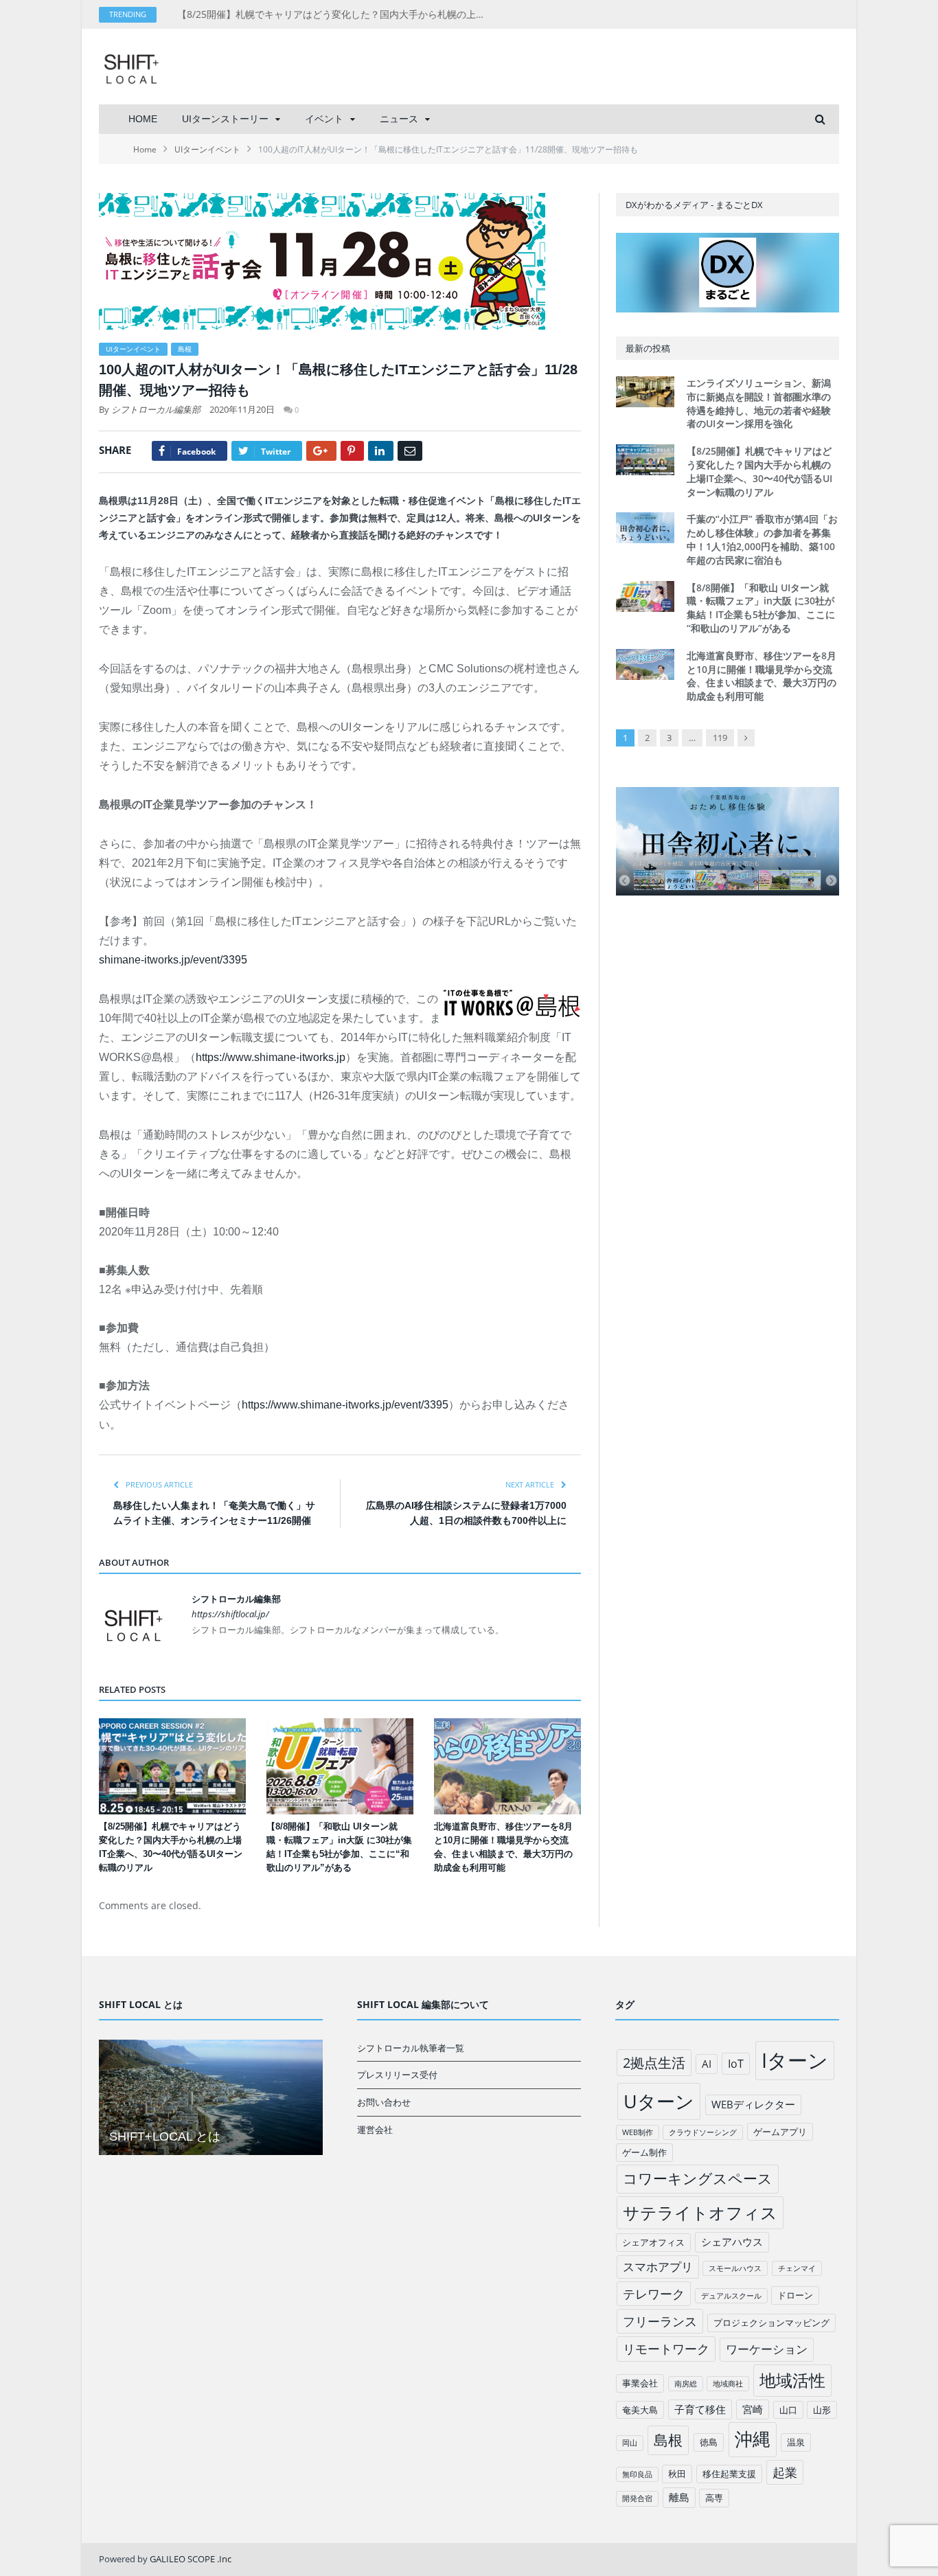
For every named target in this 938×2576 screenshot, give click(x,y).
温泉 (796, 2442)
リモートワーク (666, 2349)
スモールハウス (735, 2268)
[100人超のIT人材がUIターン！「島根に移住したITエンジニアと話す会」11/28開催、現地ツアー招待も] (340, 263)
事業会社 (640, 2383)
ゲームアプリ (780, 2132)
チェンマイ (797, 2268)
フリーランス (660, 2321)
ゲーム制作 (644, 2152)
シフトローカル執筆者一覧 (411, 2048)
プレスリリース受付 (397, 2075)
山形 (822, 2410)
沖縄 (753, 2439)
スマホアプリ (658, 2267)
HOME (143, 119)
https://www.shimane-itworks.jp (271, 1057)
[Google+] (321, 451)
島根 (185, 349)
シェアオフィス (653, 2242)
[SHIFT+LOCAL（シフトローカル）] (131, 66)
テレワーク (654, 2294)
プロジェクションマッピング (771, 2323)
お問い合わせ (384, 2102)
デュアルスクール (731, 2296)
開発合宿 (637, 2498)
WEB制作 (638, 2132)
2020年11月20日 (242, 409)
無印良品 (637, 2474)
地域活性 (792, 2380)
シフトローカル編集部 (156, 409)
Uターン (659, 2101)
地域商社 (728, 2384)
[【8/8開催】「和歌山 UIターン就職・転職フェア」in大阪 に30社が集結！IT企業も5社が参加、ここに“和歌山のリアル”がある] (340, 1766)
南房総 (686, 2384)
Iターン (795, 2060)
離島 (679, 2497)
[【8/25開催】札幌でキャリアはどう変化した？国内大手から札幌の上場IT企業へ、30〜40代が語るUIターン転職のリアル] (172, 1766)
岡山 (630, 2443)
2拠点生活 (654, 2063)
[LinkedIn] (381, 451)
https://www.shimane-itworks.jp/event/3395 (345, 1405)
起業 (785, 2472)
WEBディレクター (753, 2104)
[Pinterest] (352, 451)
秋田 (677, 2474)
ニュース (399, 119)
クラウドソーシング (703, 2132)
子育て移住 (700, 2409)
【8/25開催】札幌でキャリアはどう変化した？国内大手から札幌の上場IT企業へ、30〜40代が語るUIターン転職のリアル (335, 14)
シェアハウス (732, 2242)
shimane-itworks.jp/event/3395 (173, 960)
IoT (736, 2064)
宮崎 (753, 2409)
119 (720, 738)
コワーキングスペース (698, 2178)
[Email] (410, 451)
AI (707, 2064)
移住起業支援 (729, 2474)
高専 (714, 2498)
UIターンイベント (133, 349)
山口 (788, 2410)
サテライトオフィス (700, 2212)
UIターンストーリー (225, 119)
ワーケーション (767, 2349)
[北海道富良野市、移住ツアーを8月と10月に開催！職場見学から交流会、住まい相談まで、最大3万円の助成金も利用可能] (507, 1766)
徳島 (709, 2442)
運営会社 (375, 2130)
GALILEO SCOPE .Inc (191, 2559)
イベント (324, 119)
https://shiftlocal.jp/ (230, 1614)
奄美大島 (640, 2410)
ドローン (795, 2295)
